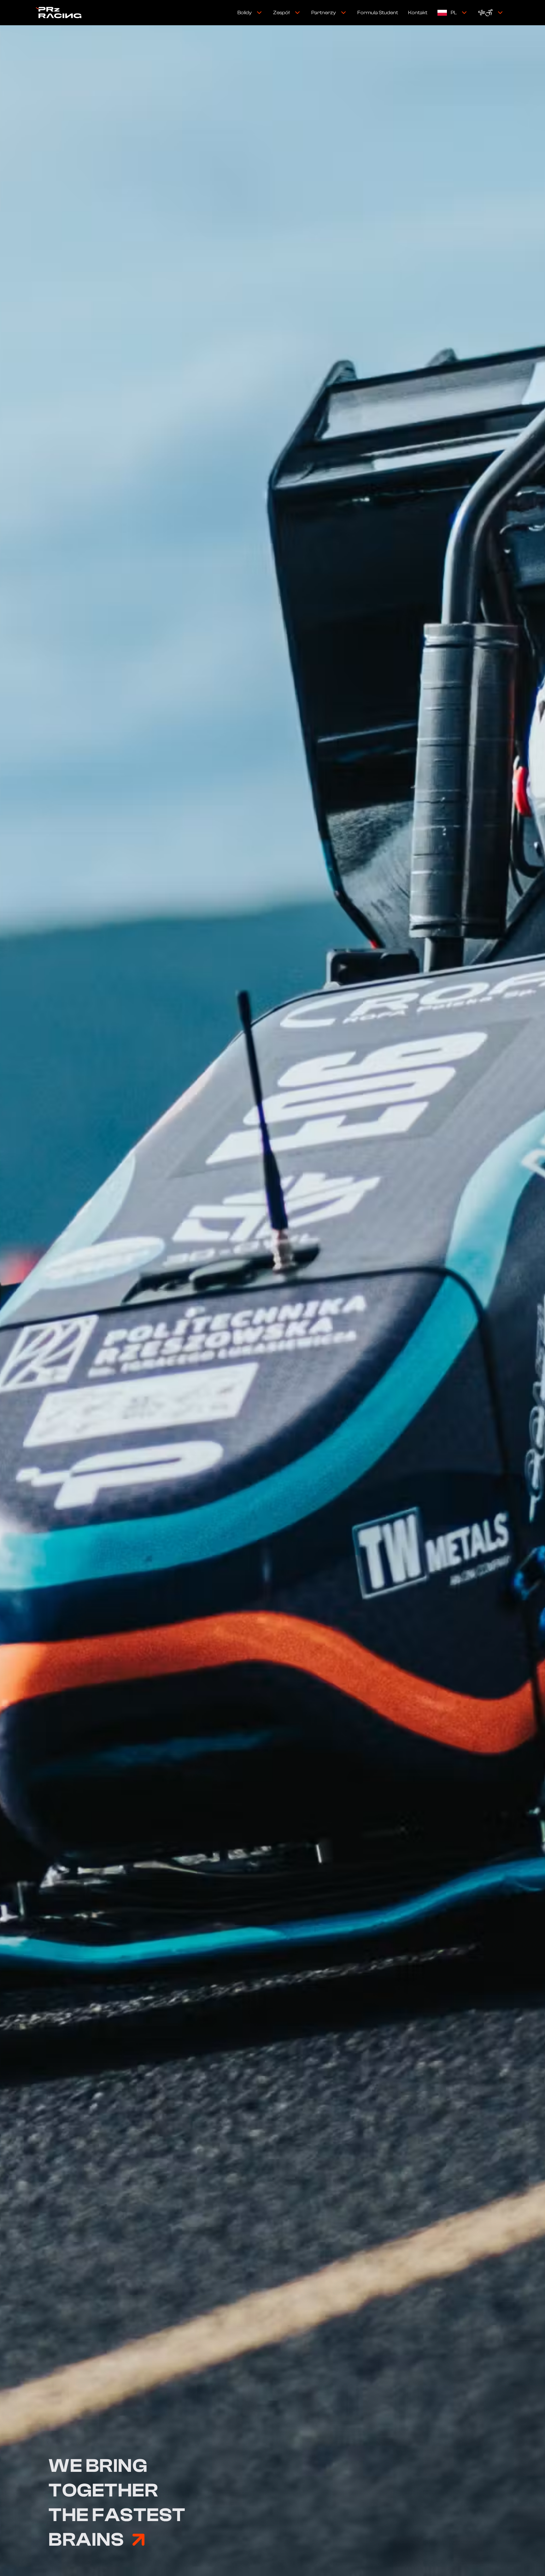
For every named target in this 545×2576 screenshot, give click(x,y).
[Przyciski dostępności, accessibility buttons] (491, 13)
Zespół (281, 13)
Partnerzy (324, 13)
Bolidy (245, 13)
